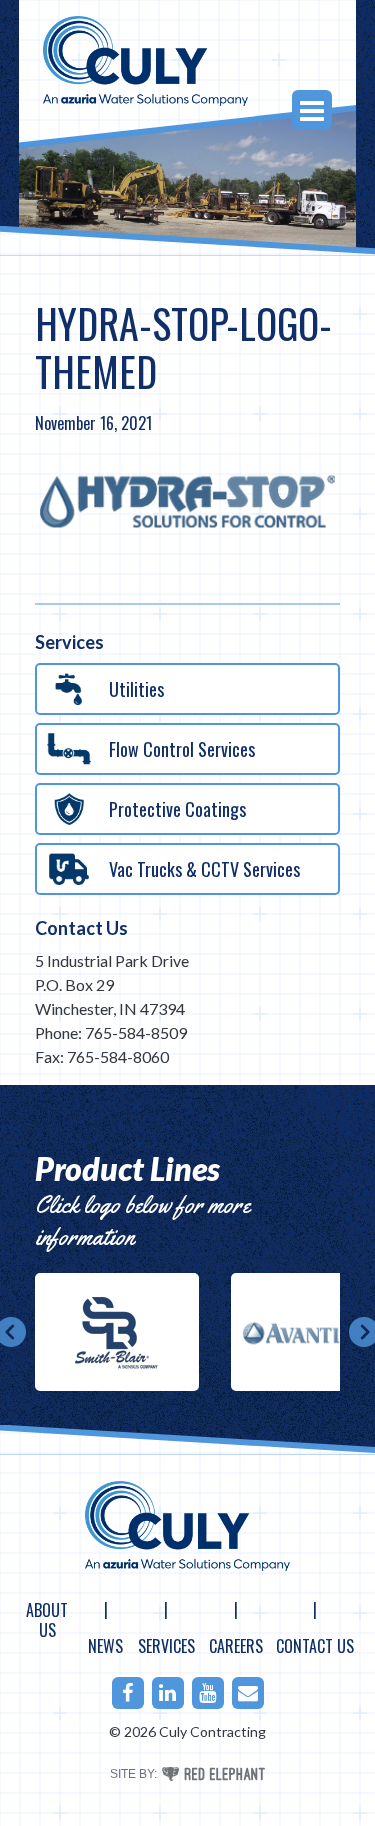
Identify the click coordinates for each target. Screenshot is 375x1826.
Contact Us (81, 928)
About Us (47, 1620)
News (105, 1646)
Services (166, 1646)
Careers (236, 1646)
